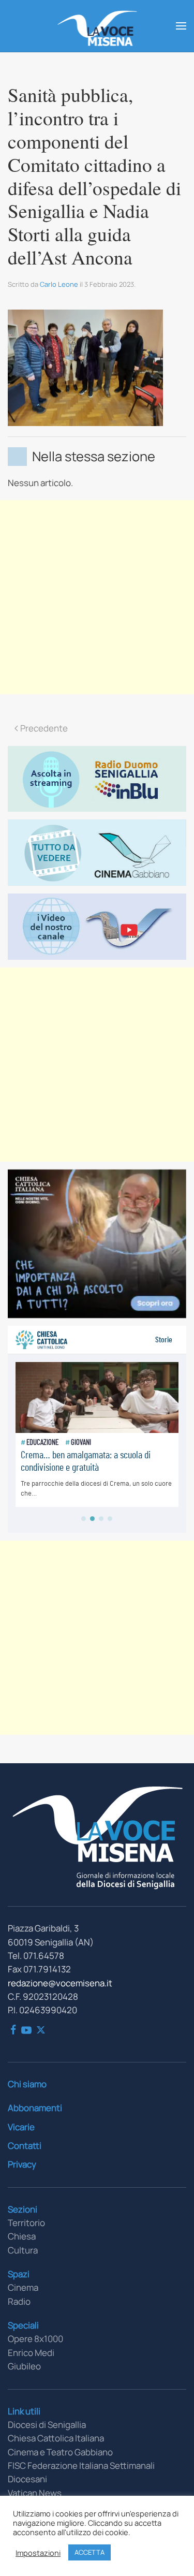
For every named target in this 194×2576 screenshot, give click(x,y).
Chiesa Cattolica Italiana (56, 2438)
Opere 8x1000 (35, 2339)
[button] (181, 26)
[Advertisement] (97, 597)
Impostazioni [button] (38, 2553)
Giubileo (24, 2366)
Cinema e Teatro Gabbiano (60, 2452)
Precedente (44, 728)
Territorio (26, 2223)
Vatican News (35, 2493)
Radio (19, 2301)
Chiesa (22, 2236)
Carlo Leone (59, 284)
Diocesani (27, 2479)
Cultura (23, 2250)
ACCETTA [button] (89, 2552)
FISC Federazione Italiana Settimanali (81, 2465)
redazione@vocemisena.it (60, 1983)
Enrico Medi (31, 2353)
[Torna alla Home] (97, 26)
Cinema (23, 2287)
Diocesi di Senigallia (47, 2425)
